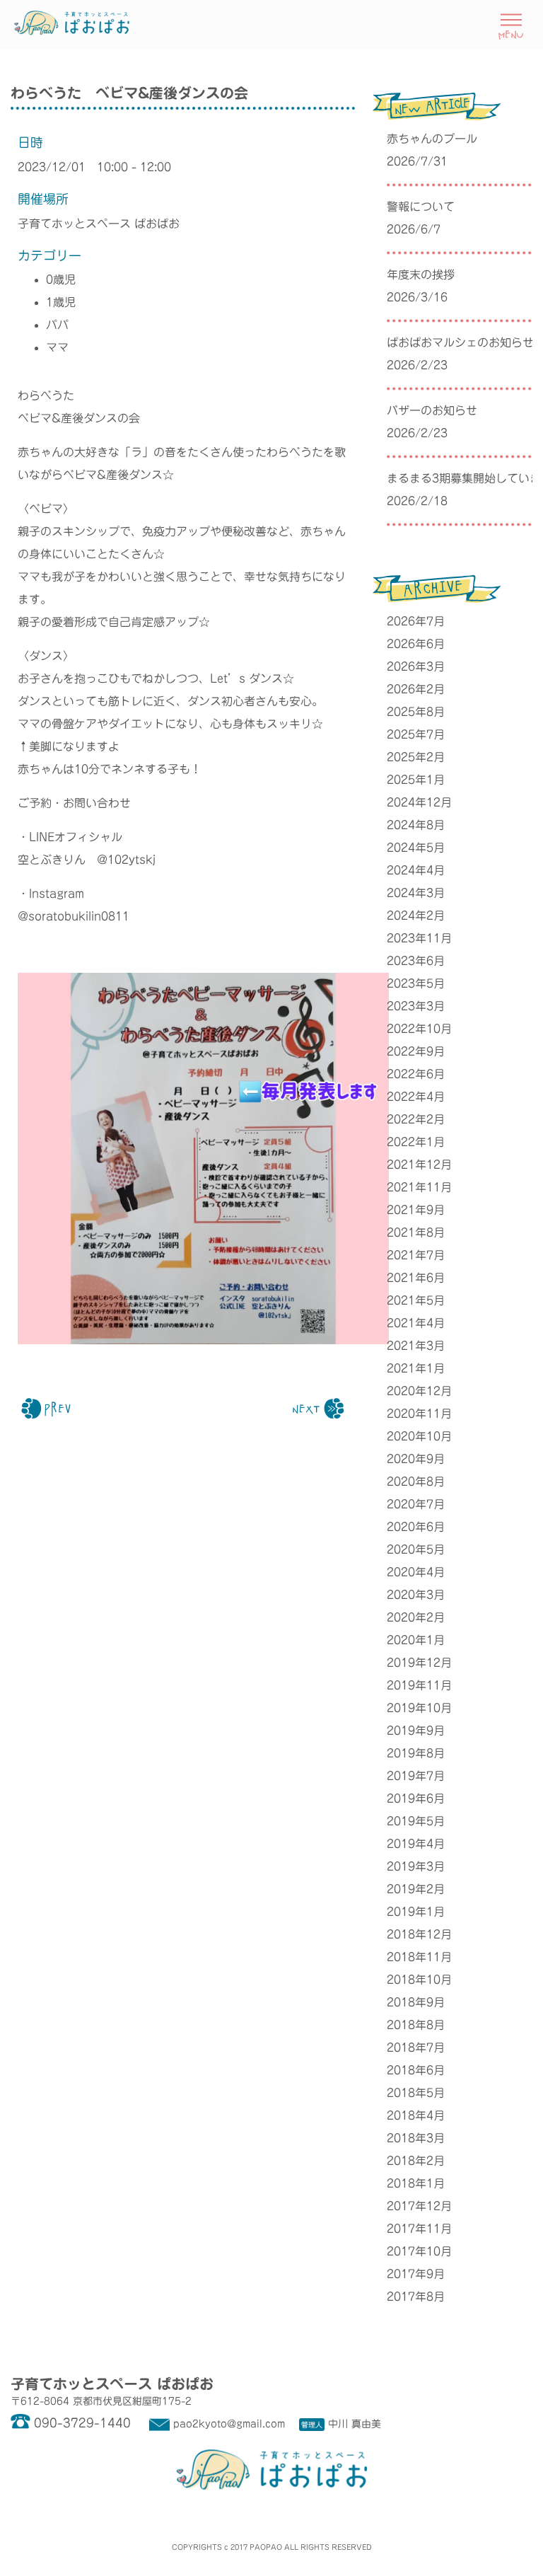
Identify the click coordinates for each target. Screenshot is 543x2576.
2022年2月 (416, 1119)
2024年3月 (416, 893)
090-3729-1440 (82, 2423)
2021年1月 (416, 1368)
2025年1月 (416, 780)
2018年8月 (416, 2025)
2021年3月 (416, 1346)
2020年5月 (416, 1549)
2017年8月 (416, 2297)
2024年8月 (416, 825)
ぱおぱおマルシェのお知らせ (460, 342)
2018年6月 (416, 2070)
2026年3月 (416, 666)
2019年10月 (419, 1708)
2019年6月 (416, 1798)
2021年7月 (416, 1255)
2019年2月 (416, 1889)
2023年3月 (416, 1006)
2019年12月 (419, 1663)
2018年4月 (416, 2115)
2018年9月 (416, 2002)
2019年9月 (416, 1731)
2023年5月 (416, 983)
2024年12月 (419, 802)
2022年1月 (416, 1142)
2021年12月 (419, 1165)
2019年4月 (416, 1844)
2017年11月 (419, 2229)
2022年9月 (416, 1051)
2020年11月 (419, 1414)
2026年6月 (416, 644)
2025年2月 (416, 757)
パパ (57, 325)
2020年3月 (416, 1595)
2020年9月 (416, 1459)
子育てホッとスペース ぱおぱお (99, 224)
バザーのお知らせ (432, 410)
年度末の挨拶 (421, 275)
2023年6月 (416, 961)
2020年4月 (416, 1572)
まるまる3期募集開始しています (460, 478)
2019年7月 (416, 1776)
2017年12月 (419, 2206)
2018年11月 (419, 1957)
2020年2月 (416, 1617)
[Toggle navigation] (511, 24)
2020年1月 (416, 1640)
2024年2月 (416, 916)
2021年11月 (419, 1187)
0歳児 (61, 279)
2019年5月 (416, 1821)
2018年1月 (416, 2183)
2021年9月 (416, 1210)
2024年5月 (416, 848)
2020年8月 (416, 1482)
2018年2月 (416, 2161)
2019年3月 (416, 1866)
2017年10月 (419, 2251)
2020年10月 (419, 1436)
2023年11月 (419, 938)
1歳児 (61, 302)
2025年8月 (416, 712)
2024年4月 (416, 870)
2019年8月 (416, 1753)
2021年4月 (416, 1323)
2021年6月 (416, 1278)
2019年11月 (419, 1685)
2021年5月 (416, 1300)
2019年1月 (416, 1912)
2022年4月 (416, 1097)
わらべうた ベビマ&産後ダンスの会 (129, 93)
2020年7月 (416, 1504)
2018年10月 (419, 1980)
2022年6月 (416, 1074)
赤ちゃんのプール (432, 139)
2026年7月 (416, 621)
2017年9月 (416, 2274)
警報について (421, 207)
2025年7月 (416, 734)
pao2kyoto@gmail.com (229, 2424)
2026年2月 (416, 689)
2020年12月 (419, 1391)
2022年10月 (419, 1029)
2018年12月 (419, 1934)
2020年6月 (416, 1527)
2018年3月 (416, 2138)
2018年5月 (416, 2093)
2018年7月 (416, 2047)
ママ (57, 347)
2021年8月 (416, 1232)
